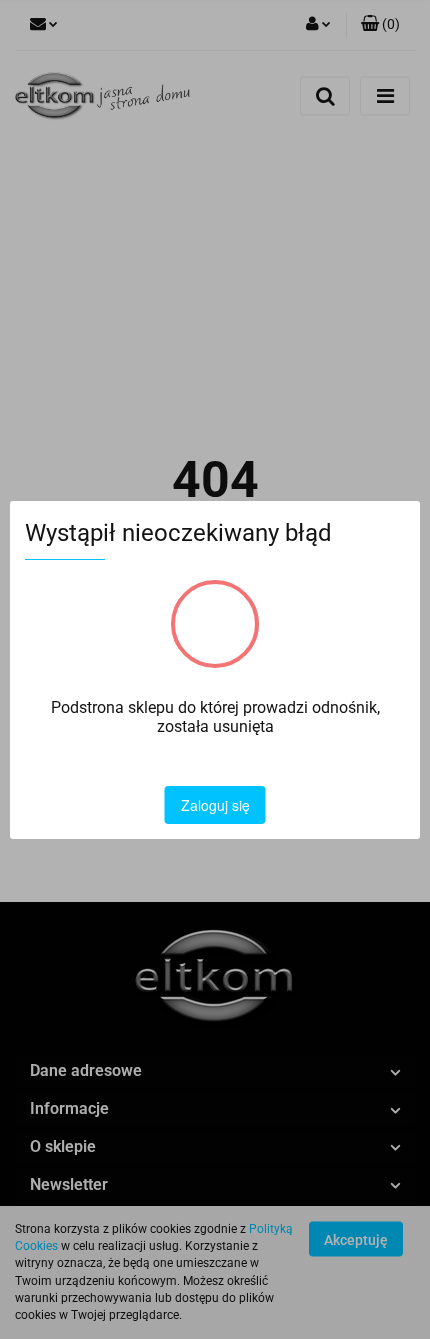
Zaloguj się (215, 805)
